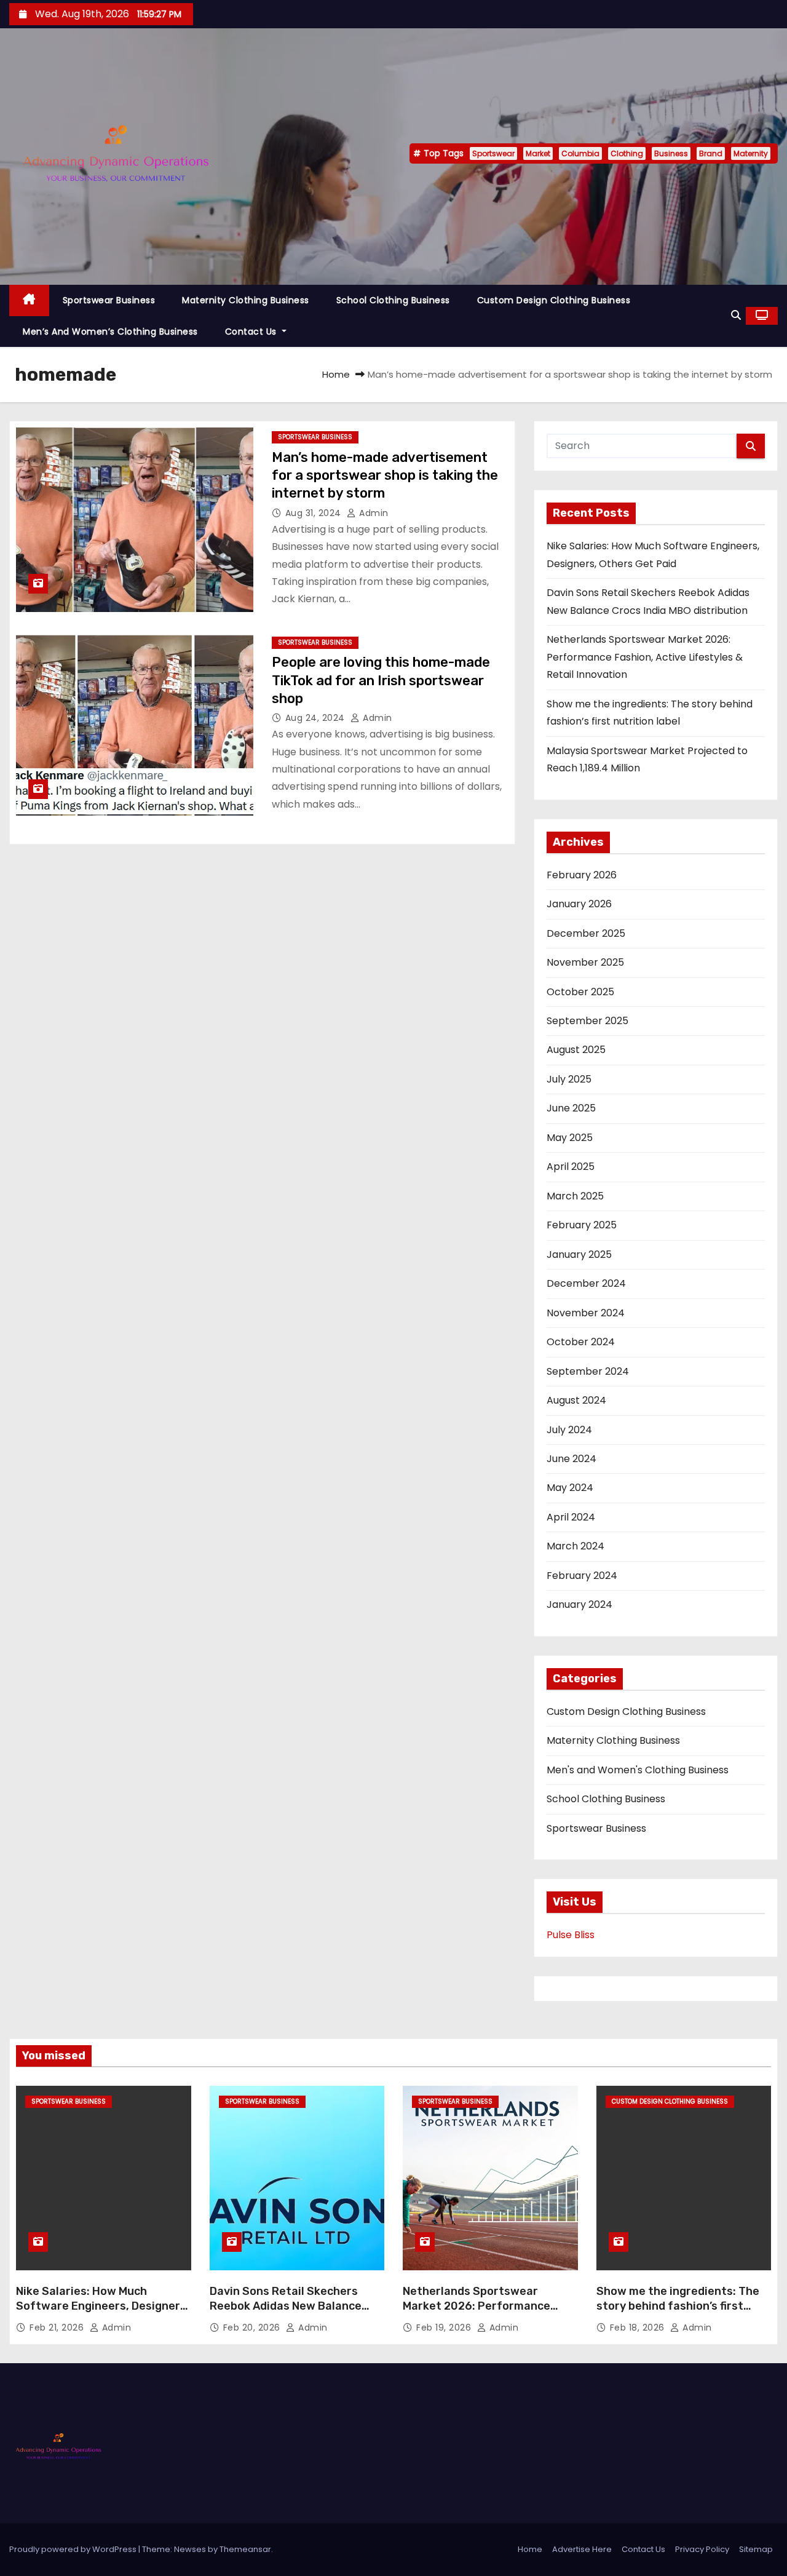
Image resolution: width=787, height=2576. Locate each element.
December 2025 (586, 933)
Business (671, 153)
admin (373, 513)
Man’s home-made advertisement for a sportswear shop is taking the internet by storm (385, 475)
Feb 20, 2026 (253, 2328)
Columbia (580, 153)
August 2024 (576, 1400)
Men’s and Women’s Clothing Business (110, 332)
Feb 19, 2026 (445, 2328)
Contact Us (252, 332)
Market (538, 153)
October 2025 (580, 992)
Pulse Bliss (571, 1935)
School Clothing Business (393, 300)
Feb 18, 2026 (639, 2328)
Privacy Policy (702, 2549)
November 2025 (585, 962)
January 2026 (579, 904)
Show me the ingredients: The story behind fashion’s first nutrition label (678, 2306)
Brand (711, 153)
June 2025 (571, 1108)
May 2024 (570, 1488)
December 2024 (586, 1283)
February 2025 (582, 1225)
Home (336, 374)
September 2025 (587, 1021)
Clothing (627, 153)
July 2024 (569, 1430)
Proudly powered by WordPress (74, 2549)
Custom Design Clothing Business (554, 300)
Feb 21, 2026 (58, 2328)
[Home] (29, 300)
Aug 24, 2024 (317, 718)
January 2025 (579, 1254)
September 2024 (588, 1371)
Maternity (751, 153)
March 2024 (575, 1546)
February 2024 (582, 1576)
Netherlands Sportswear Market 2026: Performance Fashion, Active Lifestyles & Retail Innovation (645, 657)
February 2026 (582, 875)
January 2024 (579, 1604)
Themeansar (245, 2549)
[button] (736, 315)
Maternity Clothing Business (246, 300)
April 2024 (571, 1517)
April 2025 (571, 1167)
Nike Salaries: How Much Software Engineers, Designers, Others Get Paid (103, 2306)
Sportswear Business (109, 300)
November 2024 (586, 1313)
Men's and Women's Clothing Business (638, 1770)
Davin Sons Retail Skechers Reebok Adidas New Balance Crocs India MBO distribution (287, 2306)
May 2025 (570, 1138)
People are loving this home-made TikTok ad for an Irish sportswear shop (381, 680)
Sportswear (493, 153)
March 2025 (575, 1196)
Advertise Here (582, 2549)
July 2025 (569, 1079)
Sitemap (756, 2549)
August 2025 (576, 1050)
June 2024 (571, 1459)
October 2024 (581, 1342)
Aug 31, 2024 (315, 513)
